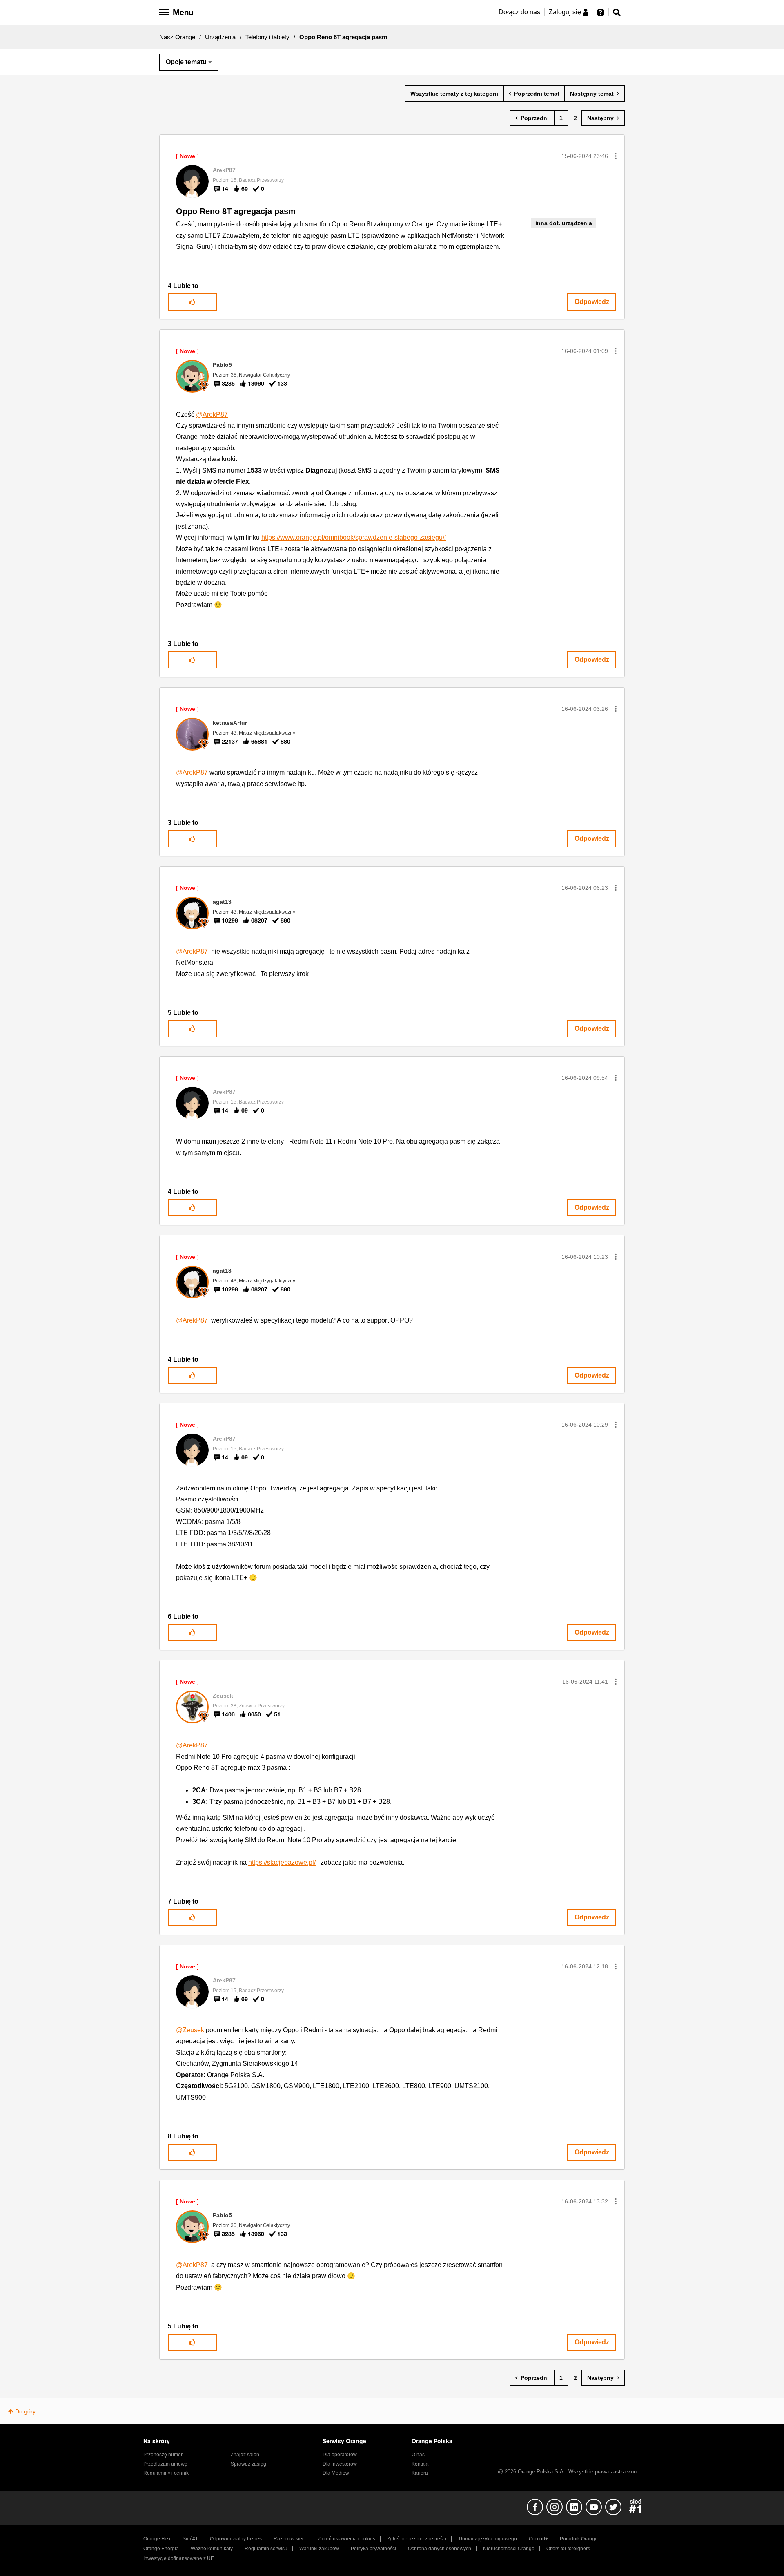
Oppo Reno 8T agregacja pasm (236, 211)
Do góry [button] (25, 2411)
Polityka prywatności (373, 2549)
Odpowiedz (592, 302)
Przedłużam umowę (165, 2464)
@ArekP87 (212, 414)
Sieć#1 (190, 2539)
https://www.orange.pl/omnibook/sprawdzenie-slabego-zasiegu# (354, 537)
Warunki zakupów (319, 2549)
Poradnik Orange (579, 2539)
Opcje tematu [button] (186, 62)
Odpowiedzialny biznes (236, 2539)
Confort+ (538, 2539)
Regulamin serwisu (266, 2549)
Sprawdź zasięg (248, 2464)
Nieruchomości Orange (509, 2549)
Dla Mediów (336, 2473)
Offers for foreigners (568, 2549)
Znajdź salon (245, 2455)
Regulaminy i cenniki (167, 2473)
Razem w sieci (290, 2539)
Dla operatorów (340, 2455)
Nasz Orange (177, 37)
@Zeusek (190, 2030)
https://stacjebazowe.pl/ (282, 1862)
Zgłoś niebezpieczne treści (417, 2539)
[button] (616, 156)
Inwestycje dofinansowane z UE (179, 2558)
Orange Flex (157, 2539)
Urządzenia (220, 37)
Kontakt (420, 2464)
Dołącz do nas (519, 12)
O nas (418, 2455)
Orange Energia (161, 2549)
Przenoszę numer (163, 2455)
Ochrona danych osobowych (440, 2549)
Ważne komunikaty (212, 2549)
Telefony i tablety (267, 37)
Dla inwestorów (340, 2464)
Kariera (420, 2473)
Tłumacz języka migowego (488, 2539)
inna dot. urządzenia (564, 223)
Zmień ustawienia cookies (346, 2539)
